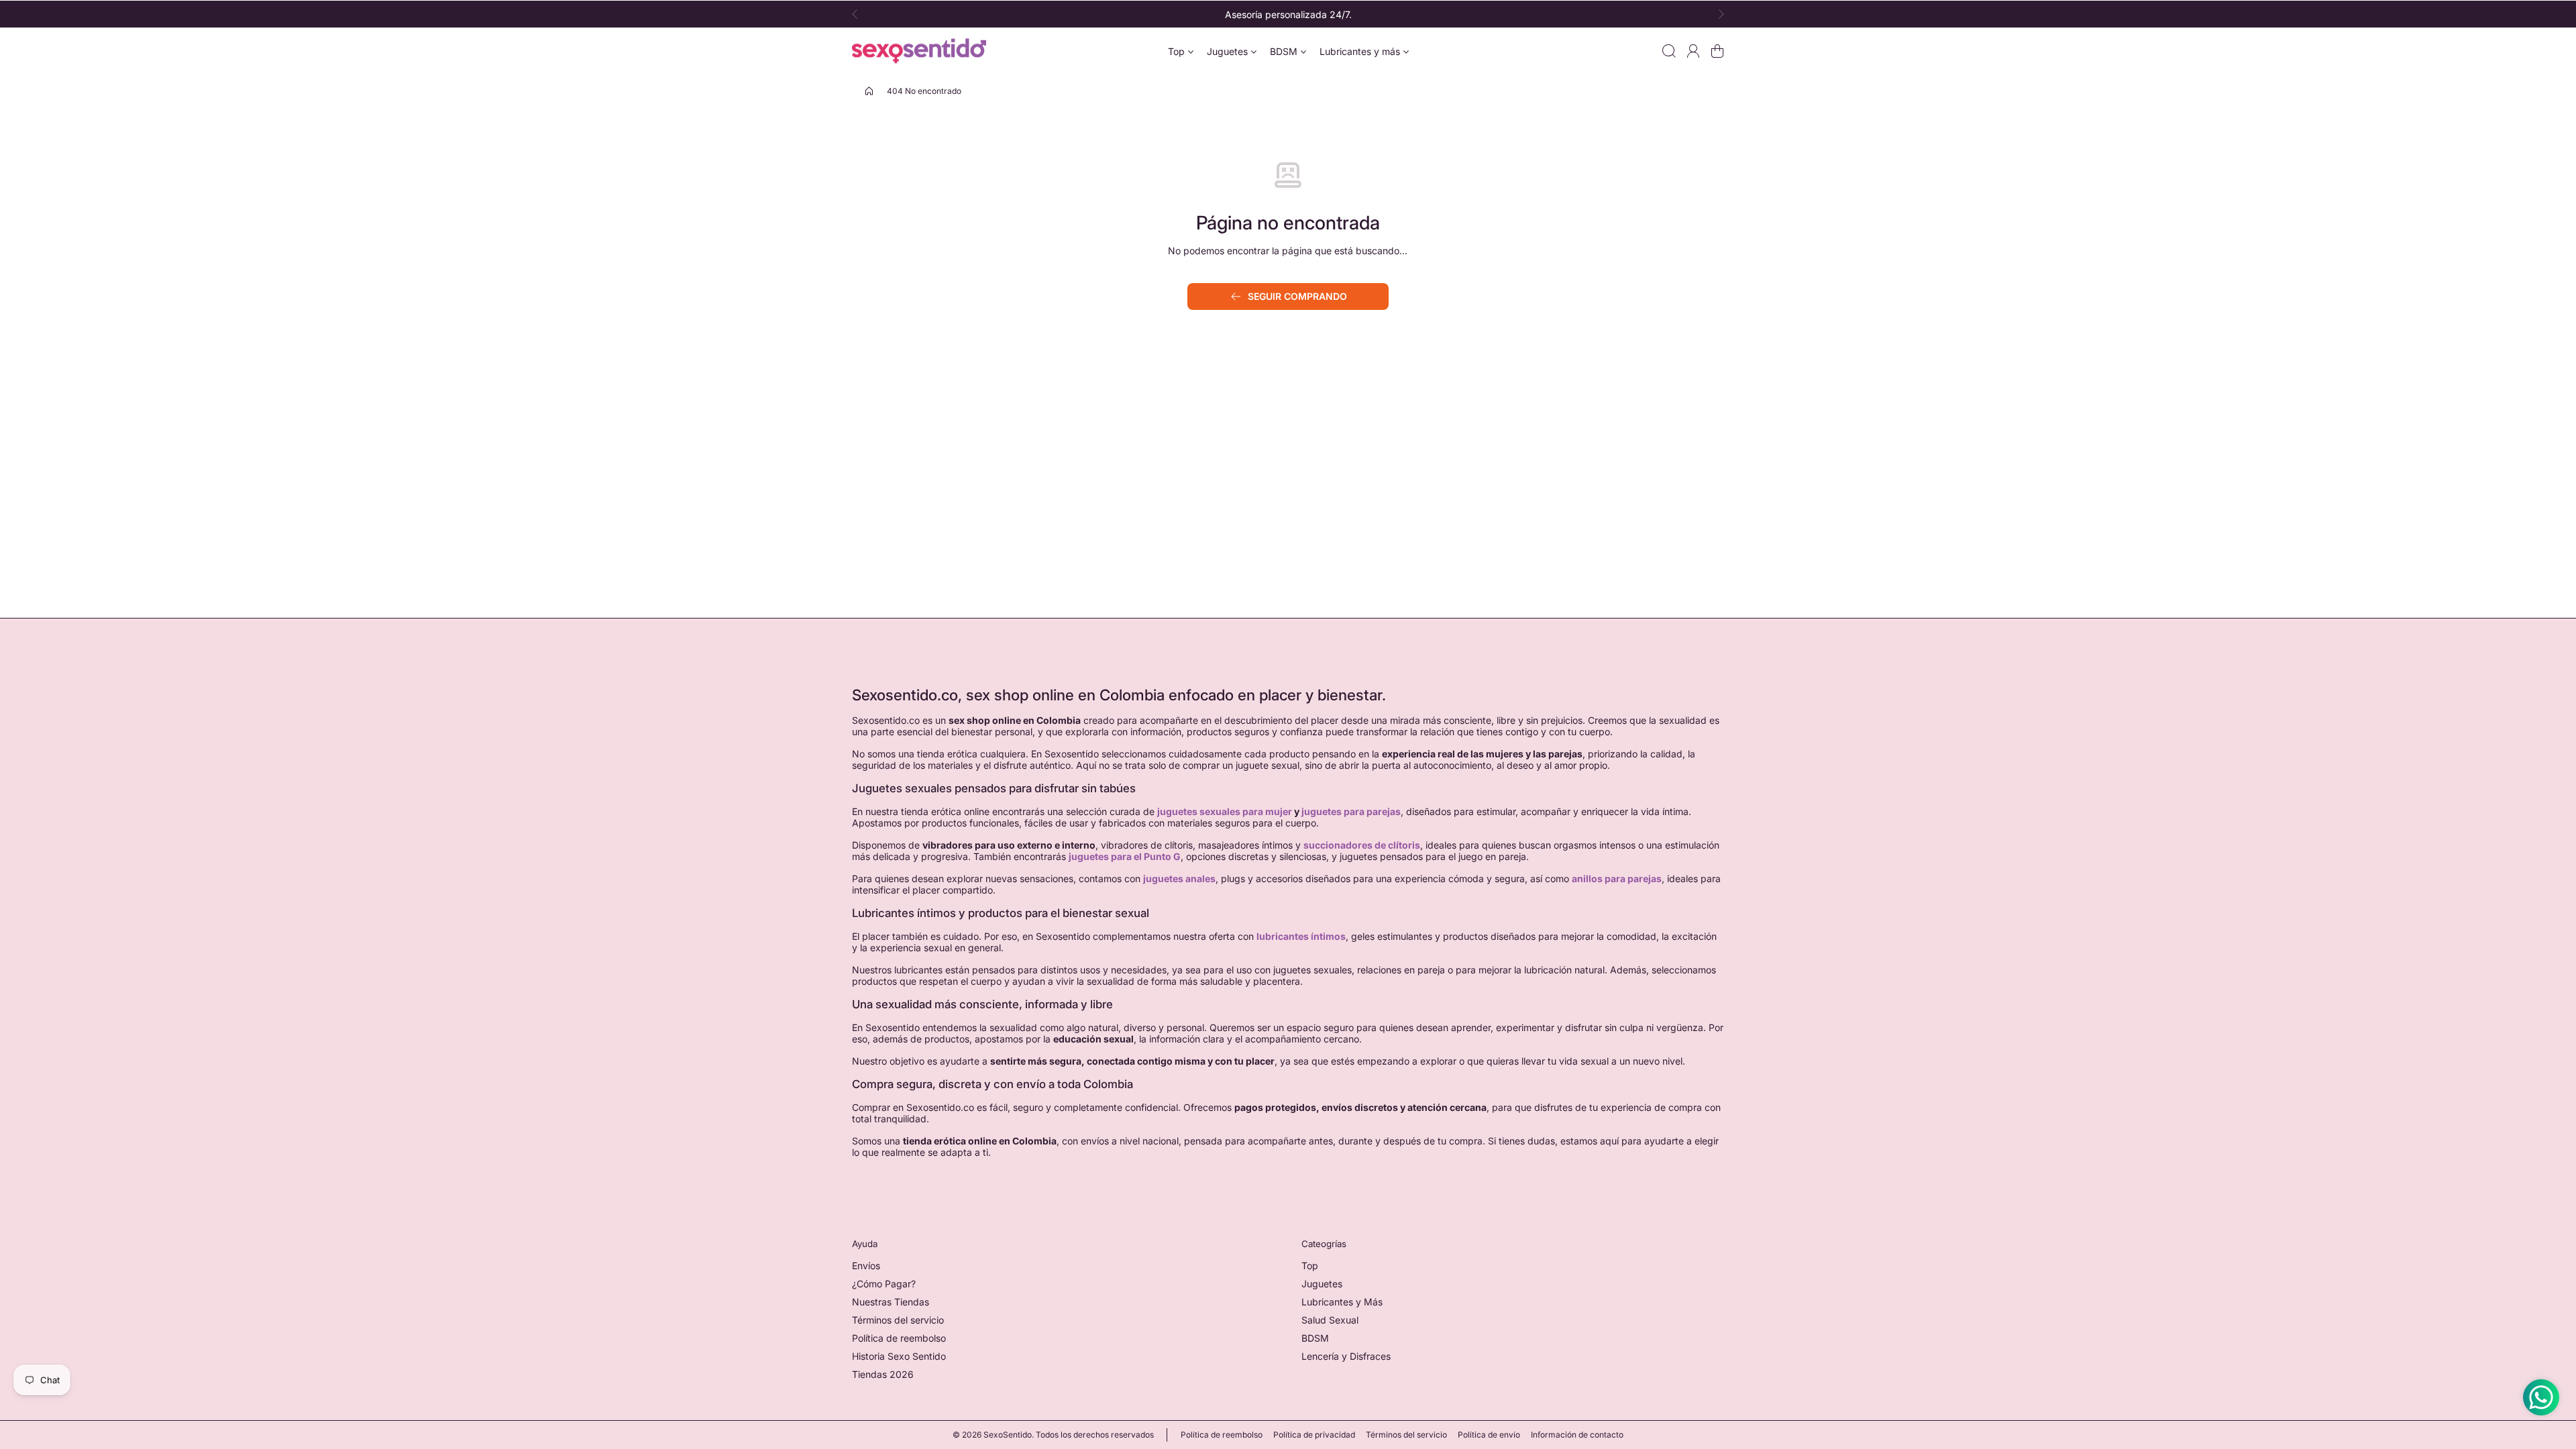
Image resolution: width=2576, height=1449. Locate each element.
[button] (859, 14)
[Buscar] (1669, 51)
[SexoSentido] (919, 51)
